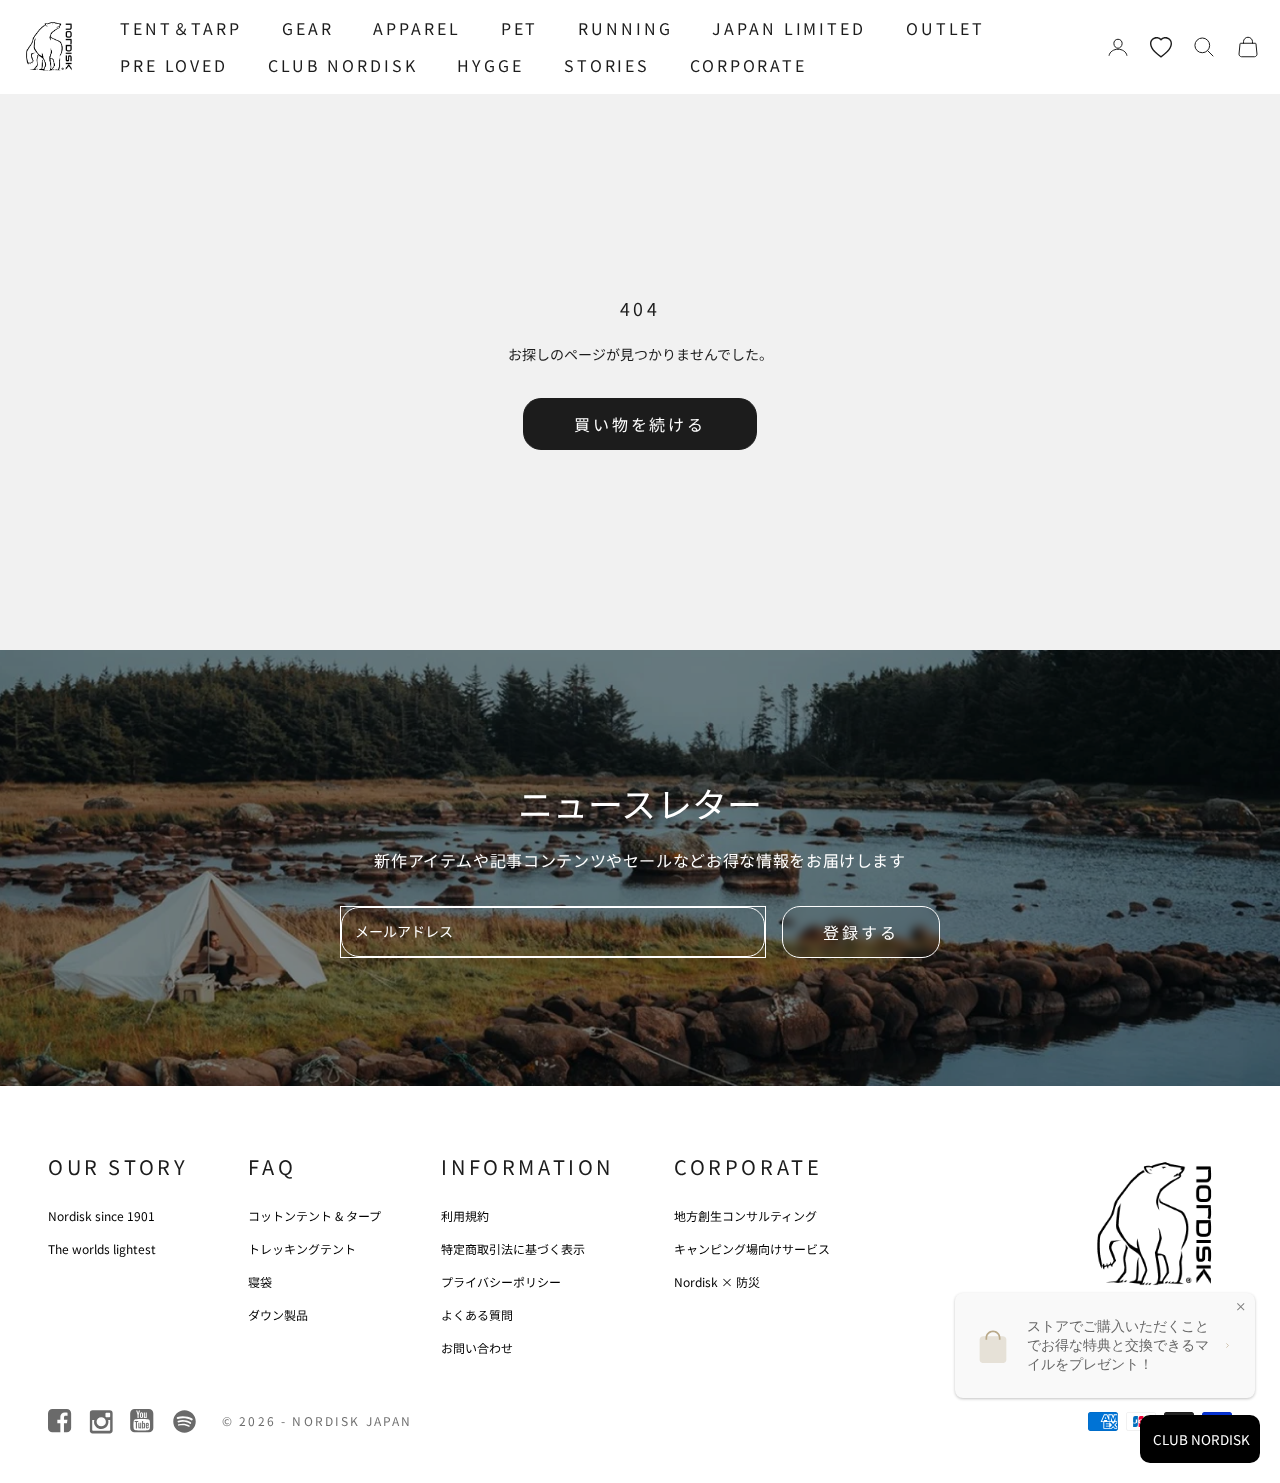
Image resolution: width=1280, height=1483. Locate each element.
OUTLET (945, 28)
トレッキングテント (302, 1248)
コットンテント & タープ (314, 1215)
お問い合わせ (477, 1347)
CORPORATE (748, 65)
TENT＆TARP (181, 28)
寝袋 (260, 1281)
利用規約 (465, 1215)
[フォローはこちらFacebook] (61, 1421)
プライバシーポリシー (501, 1281)
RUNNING (625, 28)
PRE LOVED (174, 65)
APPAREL (416, 28)
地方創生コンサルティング (745, 1215)
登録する (861, 932)
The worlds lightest (102, 1248)
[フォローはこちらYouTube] (143, 1421)
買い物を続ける (640, 424)
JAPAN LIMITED (788, 28)
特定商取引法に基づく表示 (513, 1248)
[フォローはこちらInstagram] (102, 1421)
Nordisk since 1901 (101, 1215)
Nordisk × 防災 (717, 1281)
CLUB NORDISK (343, 65)
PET (520, 28)
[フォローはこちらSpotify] (184, 1421)
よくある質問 (477, 1314)
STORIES (607, 65)
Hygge (490, 65)
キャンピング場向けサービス (752, 1248)
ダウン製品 (278, 1314)
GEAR (308, 28)
